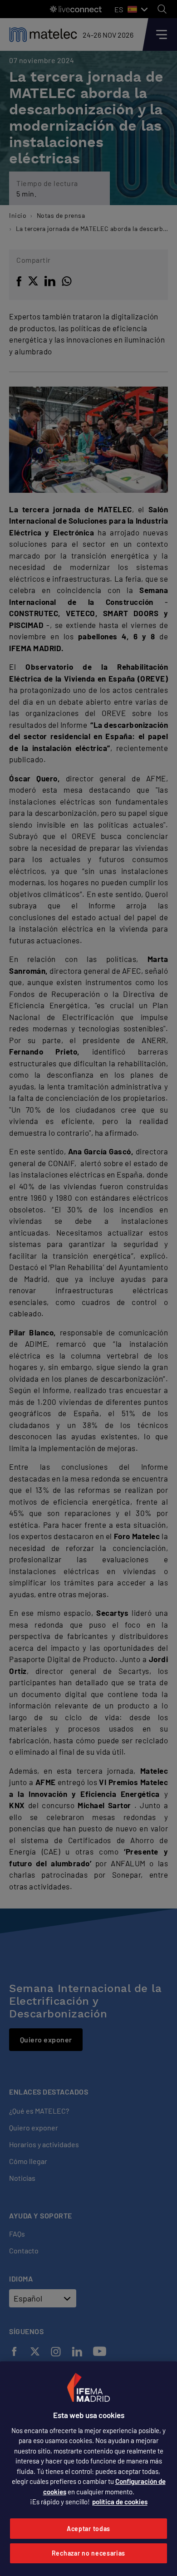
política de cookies (120, 2502)
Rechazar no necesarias (88, 2553)
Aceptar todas (88, 2529)
